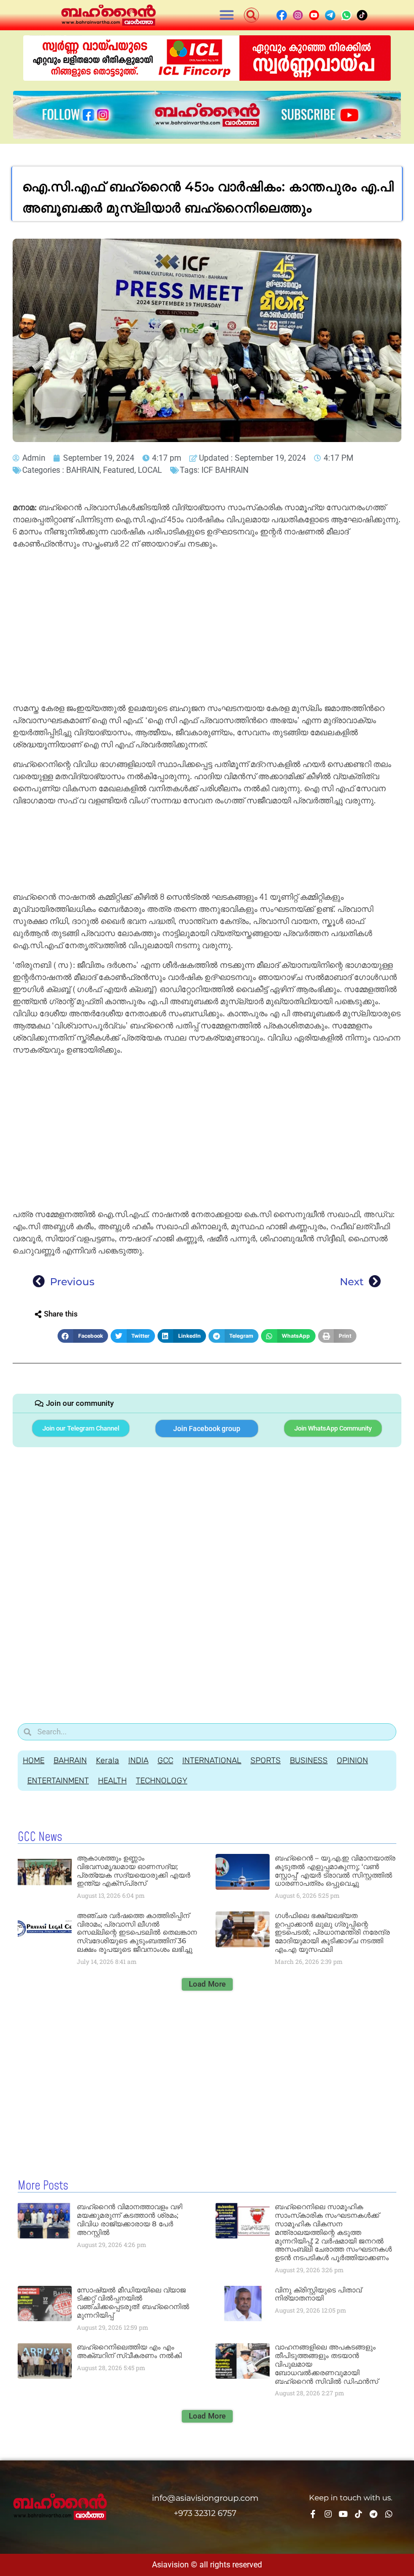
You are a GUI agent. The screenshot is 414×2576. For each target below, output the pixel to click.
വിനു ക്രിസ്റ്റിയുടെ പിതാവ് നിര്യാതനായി (318, 2294)
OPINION (352, 1760)
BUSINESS (309, 1760)
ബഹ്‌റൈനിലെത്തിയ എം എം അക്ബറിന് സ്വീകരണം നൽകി (129, 2351)
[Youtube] (343, 2514)
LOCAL (150, 470)
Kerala (108, 1760)
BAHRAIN (83, 470)
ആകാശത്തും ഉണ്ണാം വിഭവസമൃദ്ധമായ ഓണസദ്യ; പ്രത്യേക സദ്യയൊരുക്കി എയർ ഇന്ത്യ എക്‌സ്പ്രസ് (134, 1871)
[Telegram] (374, 2514)
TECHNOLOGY (162, 1780)
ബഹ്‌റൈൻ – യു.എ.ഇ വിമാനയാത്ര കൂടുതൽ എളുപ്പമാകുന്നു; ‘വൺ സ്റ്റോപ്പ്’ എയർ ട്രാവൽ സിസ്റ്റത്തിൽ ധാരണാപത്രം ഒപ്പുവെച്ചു (335, 1871)
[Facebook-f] (313, 2514)
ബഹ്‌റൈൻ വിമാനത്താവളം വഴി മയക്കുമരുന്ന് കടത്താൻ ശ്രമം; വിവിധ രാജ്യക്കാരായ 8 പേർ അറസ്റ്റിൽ (130, 2219)
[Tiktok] (358, 2514)
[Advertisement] (207, 628)
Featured (119, 470)
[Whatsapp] (389, 2514)
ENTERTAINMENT (58, 1780)
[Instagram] (328, 2514)
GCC (165, 1760)
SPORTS (266, 1760)
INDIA (138, 1760)
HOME (34, 1760)
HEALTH (112, 1780)
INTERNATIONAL (212, 1760)
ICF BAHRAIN (225, 470)
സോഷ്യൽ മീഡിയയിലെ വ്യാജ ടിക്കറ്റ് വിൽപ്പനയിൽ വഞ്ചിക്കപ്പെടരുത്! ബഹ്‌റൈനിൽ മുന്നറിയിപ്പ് (133, 2303)
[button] (227, 15)
